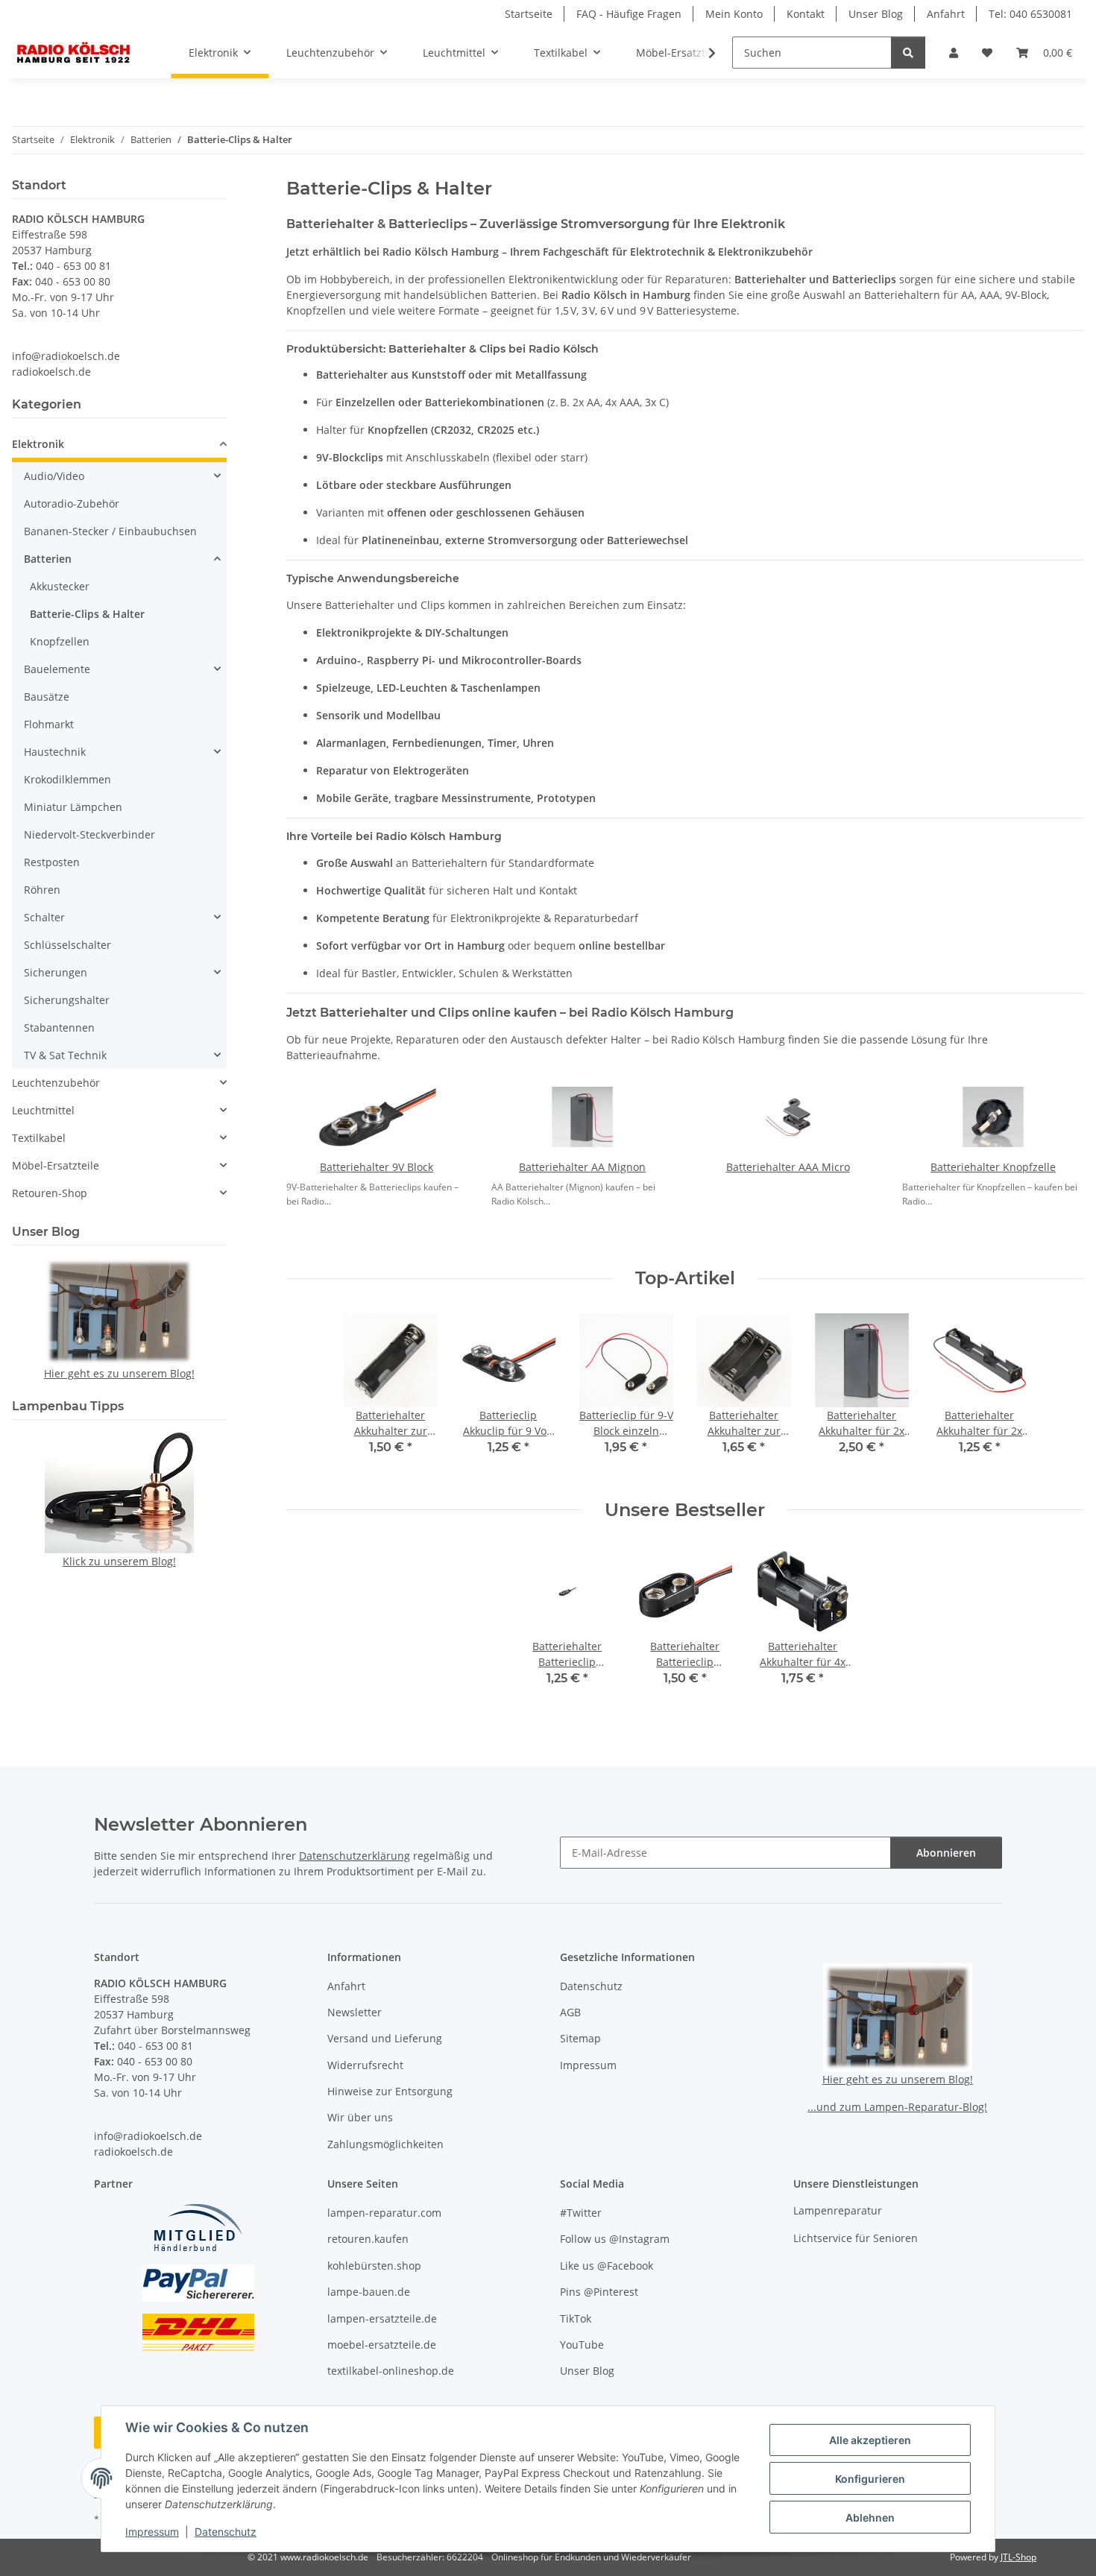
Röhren (42, 890)
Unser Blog (876, 14)
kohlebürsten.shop (374, 2266)
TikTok (576, 2318)
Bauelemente (57, 669)
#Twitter (581, 2213)
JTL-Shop (1018, 2557)
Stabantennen (59, 1027)
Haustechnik (55, 752)
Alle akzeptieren (870, 2440)
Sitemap (580, 2038)
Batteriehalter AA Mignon (582, 1167)
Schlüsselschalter (67, 945)
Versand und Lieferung (385, 2038)
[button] (954, 53)
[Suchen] (908, 53)
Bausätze (47, 697)
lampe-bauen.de (369, 2292)
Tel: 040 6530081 (1030, 14)
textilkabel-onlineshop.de (391, 2371)
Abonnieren (946, 1853)
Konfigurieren (870, 2479)
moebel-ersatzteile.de (382, 2345)
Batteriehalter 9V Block (377, 1167)
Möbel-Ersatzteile (56, 1165)
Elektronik (38, 444)
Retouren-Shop (50, 1193)
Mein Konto (734, 14)
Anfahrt (946, 14)
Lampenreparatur (838, 2210)
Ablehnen (870, 2517)
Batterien (48, 559)
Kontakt (806, 14)
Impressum (152, 2532)
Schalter (44, 917)
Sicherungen (56, 972)
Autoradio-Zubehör (72, 503)
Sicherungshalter (67, 1000)
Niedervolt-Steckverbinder (89, 834)
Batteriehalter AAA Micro (788, 1167)
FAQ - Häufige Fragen (629, 14)
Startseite (529, 14)
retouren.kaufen (368, 2239)
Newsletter (355, 2012)
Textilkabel (39, 1138)
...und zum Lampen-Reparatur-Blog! (897, 2107)
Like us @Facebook (607, 2266)
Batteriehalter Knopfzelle (993, 1167)
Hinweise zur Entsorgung (390, 2091)
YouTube (582, 2345)
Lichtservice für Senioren (856, 2238)
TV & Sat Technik (65, 1055)
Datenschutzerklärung (355, 1856)
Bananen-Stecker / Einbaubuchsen (110, 531)
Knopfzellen (60, 641)
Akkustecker (60, 586)
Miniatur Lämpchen (73, 807)
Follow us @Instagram (615, 2239)
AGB (570, 2012)
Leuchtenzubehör (56, 1083)
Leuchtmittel (43, 1110)
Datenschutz (226, 2532)
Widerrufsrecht (365, 2065)
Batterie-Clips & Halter (87, 614)
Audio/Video (54, 476)
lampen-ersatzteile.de (382, 2318)
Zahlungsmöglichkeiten (385, 2144)
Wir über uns (360, 2117)
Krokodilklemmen (67, 779)
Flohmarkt (49, 724)
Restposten (52, 862)
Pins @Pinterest (599, 2292)
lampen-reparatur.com (384, 2213)
